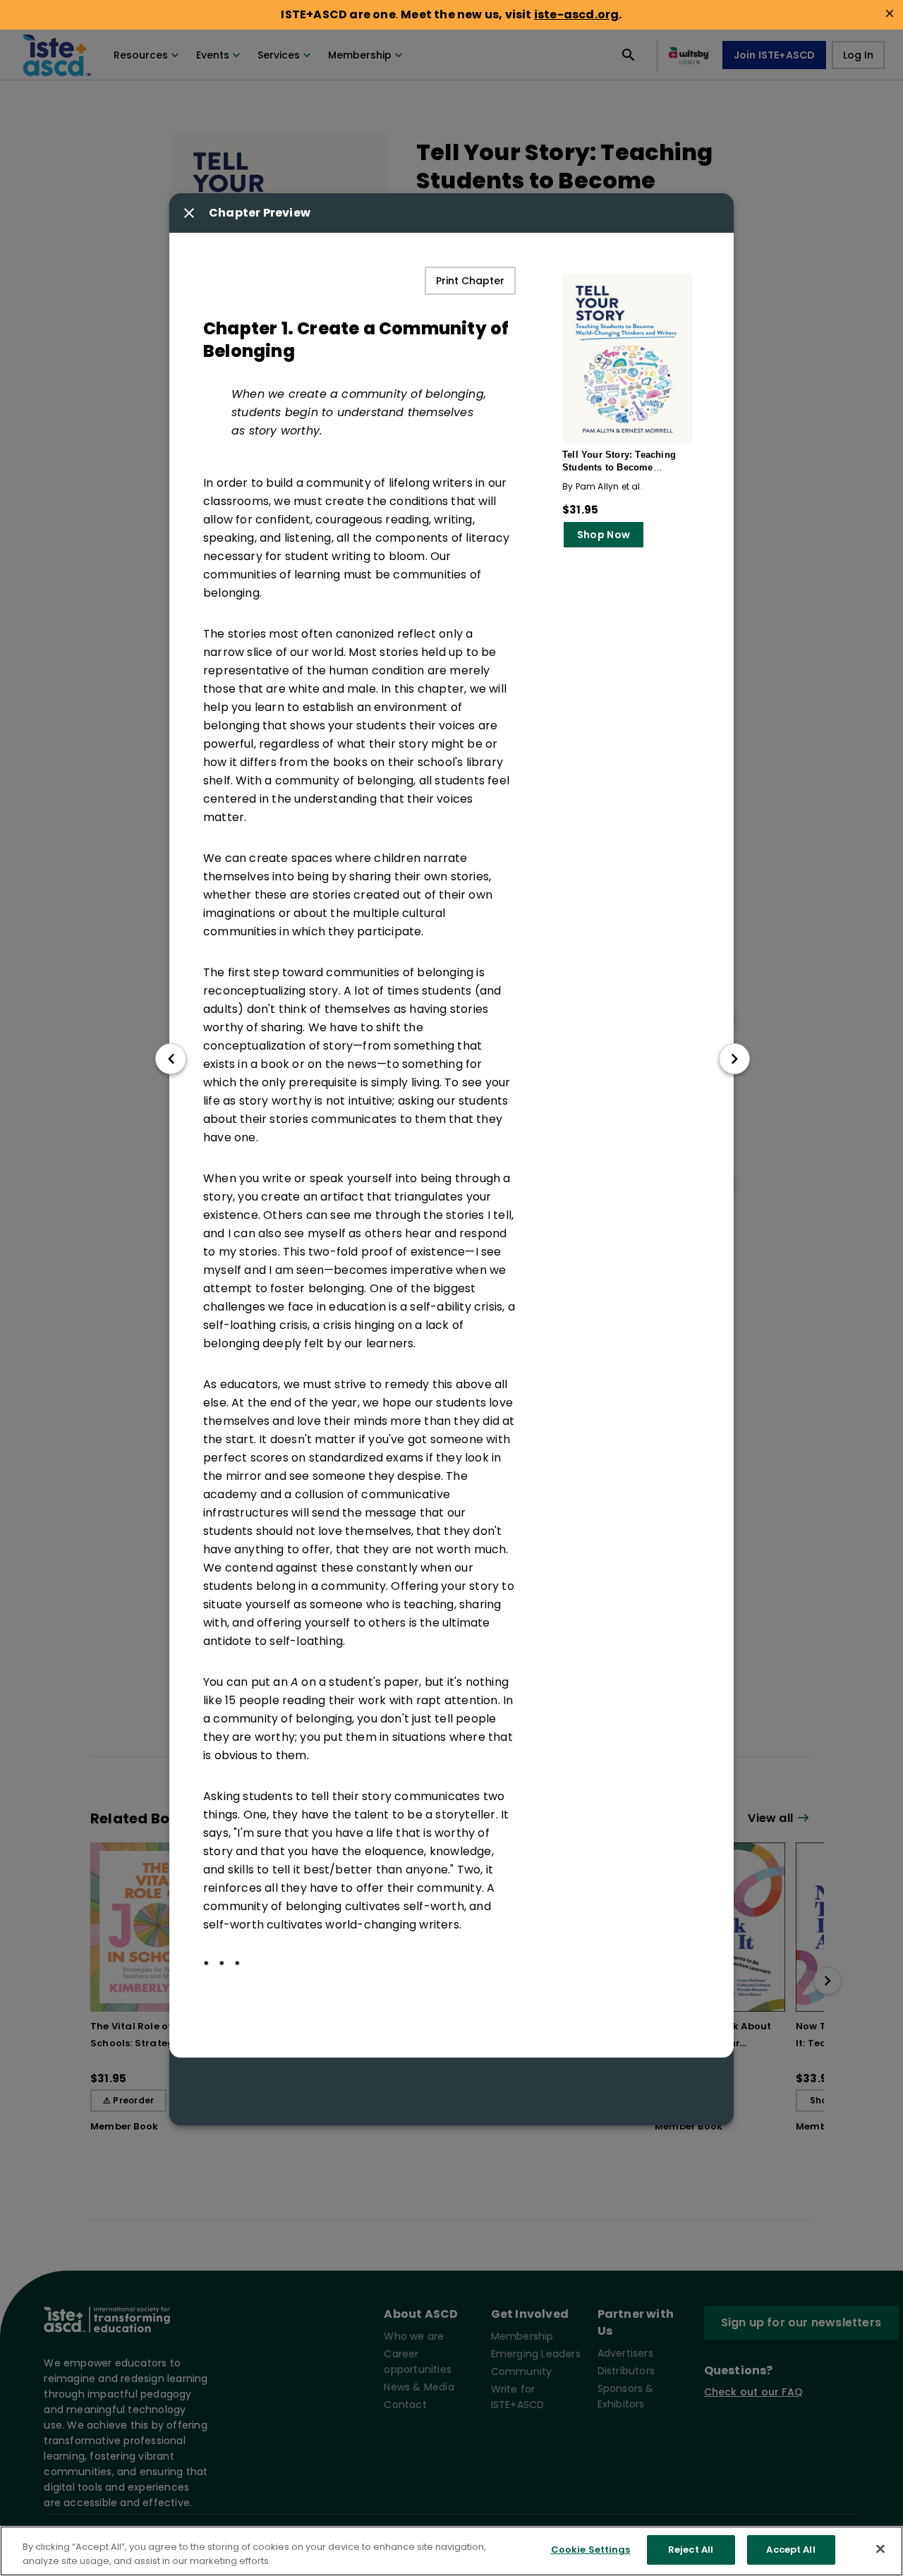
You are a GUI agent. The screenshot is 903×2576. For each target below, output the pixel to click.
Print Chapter (470, 281)
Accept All (790, 2550)
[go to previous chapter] (171, 1059)
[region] (451, 2551)
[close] (890, 13)
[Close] (880, 2548)
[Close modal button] (189, 213)
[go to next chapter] (734, 1059)
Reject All (691, 2550)
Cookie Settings (591, 2550)
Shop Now (604, 535)
